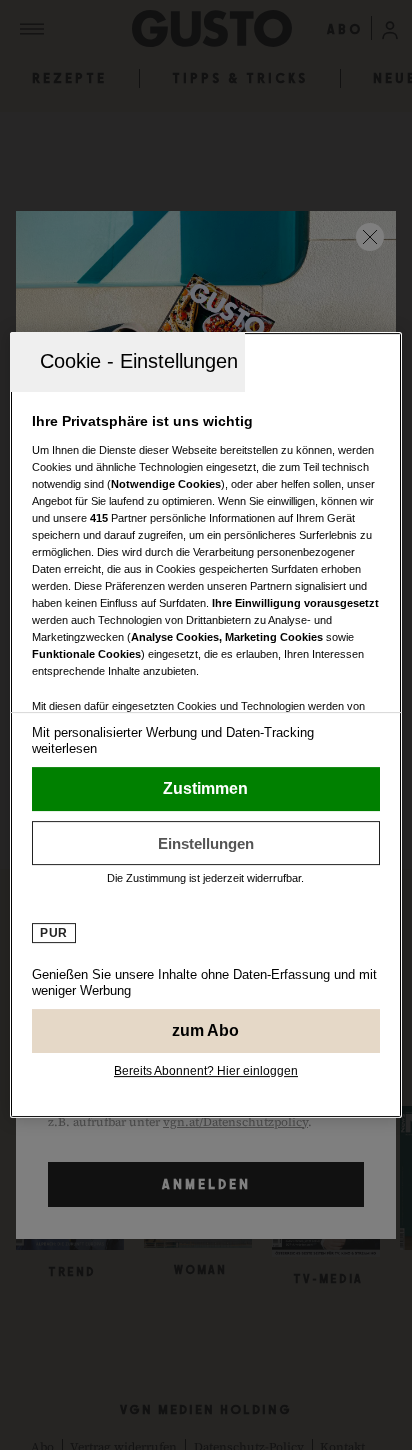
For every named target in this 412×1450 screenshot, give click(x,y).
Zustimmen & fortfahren (205, 789)
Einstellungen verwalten (205, 843)
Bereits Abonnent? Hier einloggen (206, 1071)
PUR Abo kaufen (205, 1031)
